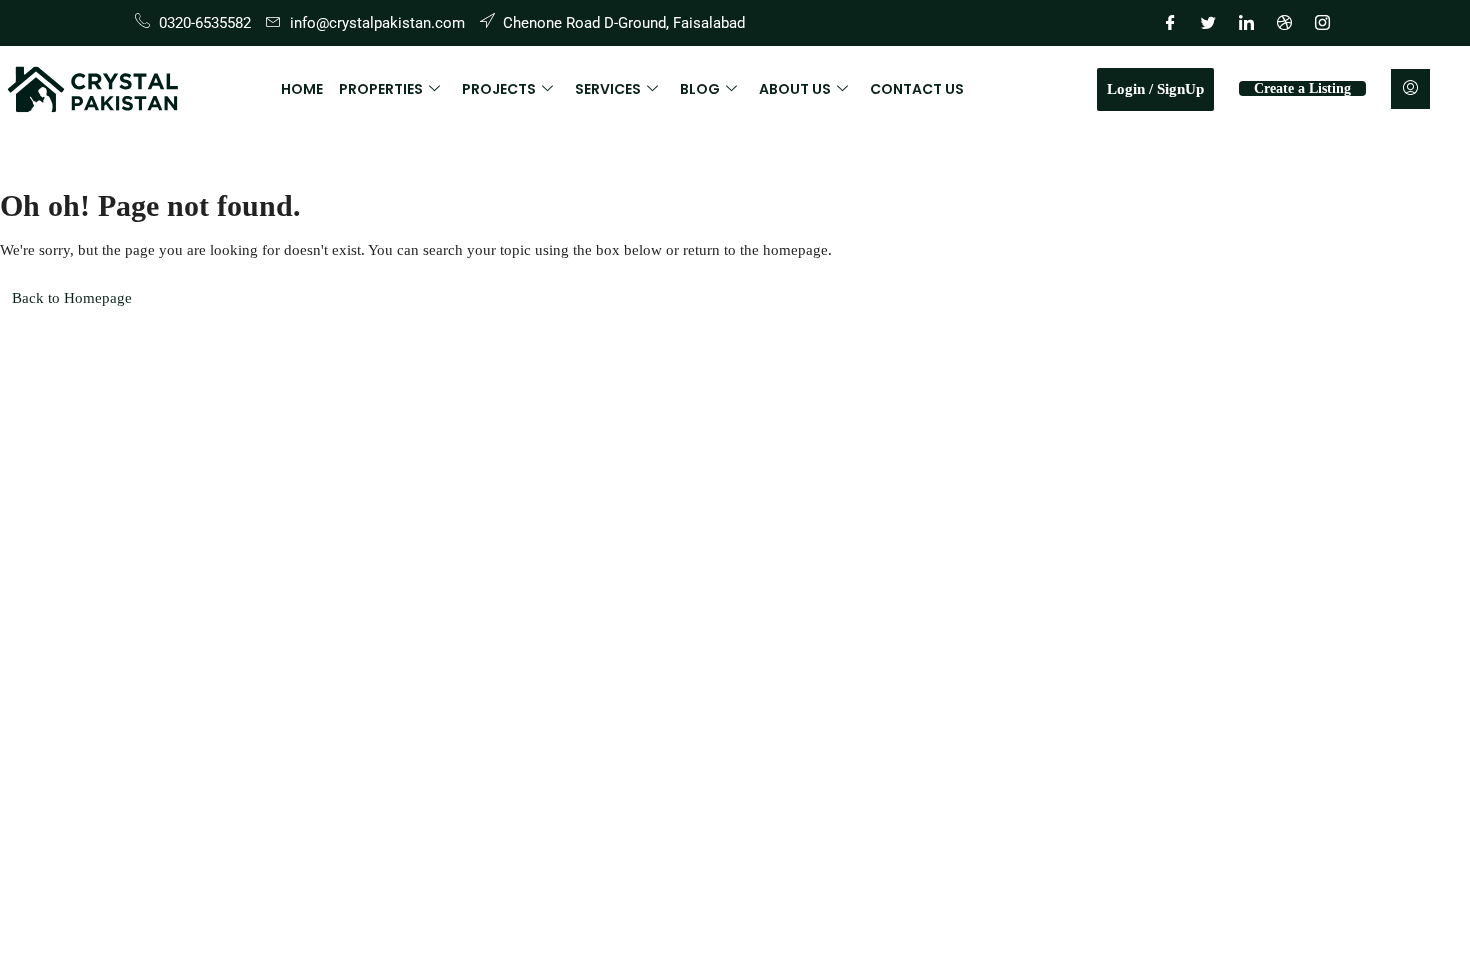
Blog (700, 89)
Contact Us (917, 89)
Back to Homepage (72, 298)
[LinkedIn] (1246, 23)
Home (302, 89)
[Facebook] (1170, 23)
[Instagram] (1322, 23)
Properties (381, 89)
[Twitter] (1208, 23)
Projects (499, 89)
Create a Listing (1302, 88)
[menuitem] (1410, 89)
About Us (795, 89)
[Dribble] (1284, 23)
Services (608, 89)
